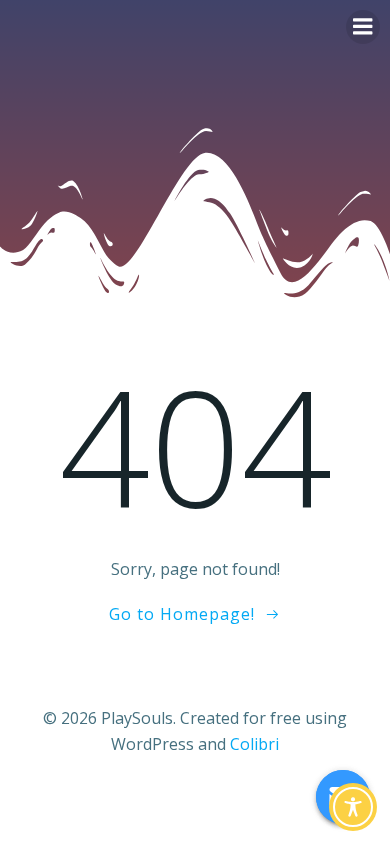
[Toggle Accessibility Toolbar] (353, 807)
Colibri (254, 744)
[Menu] (363, 27)
